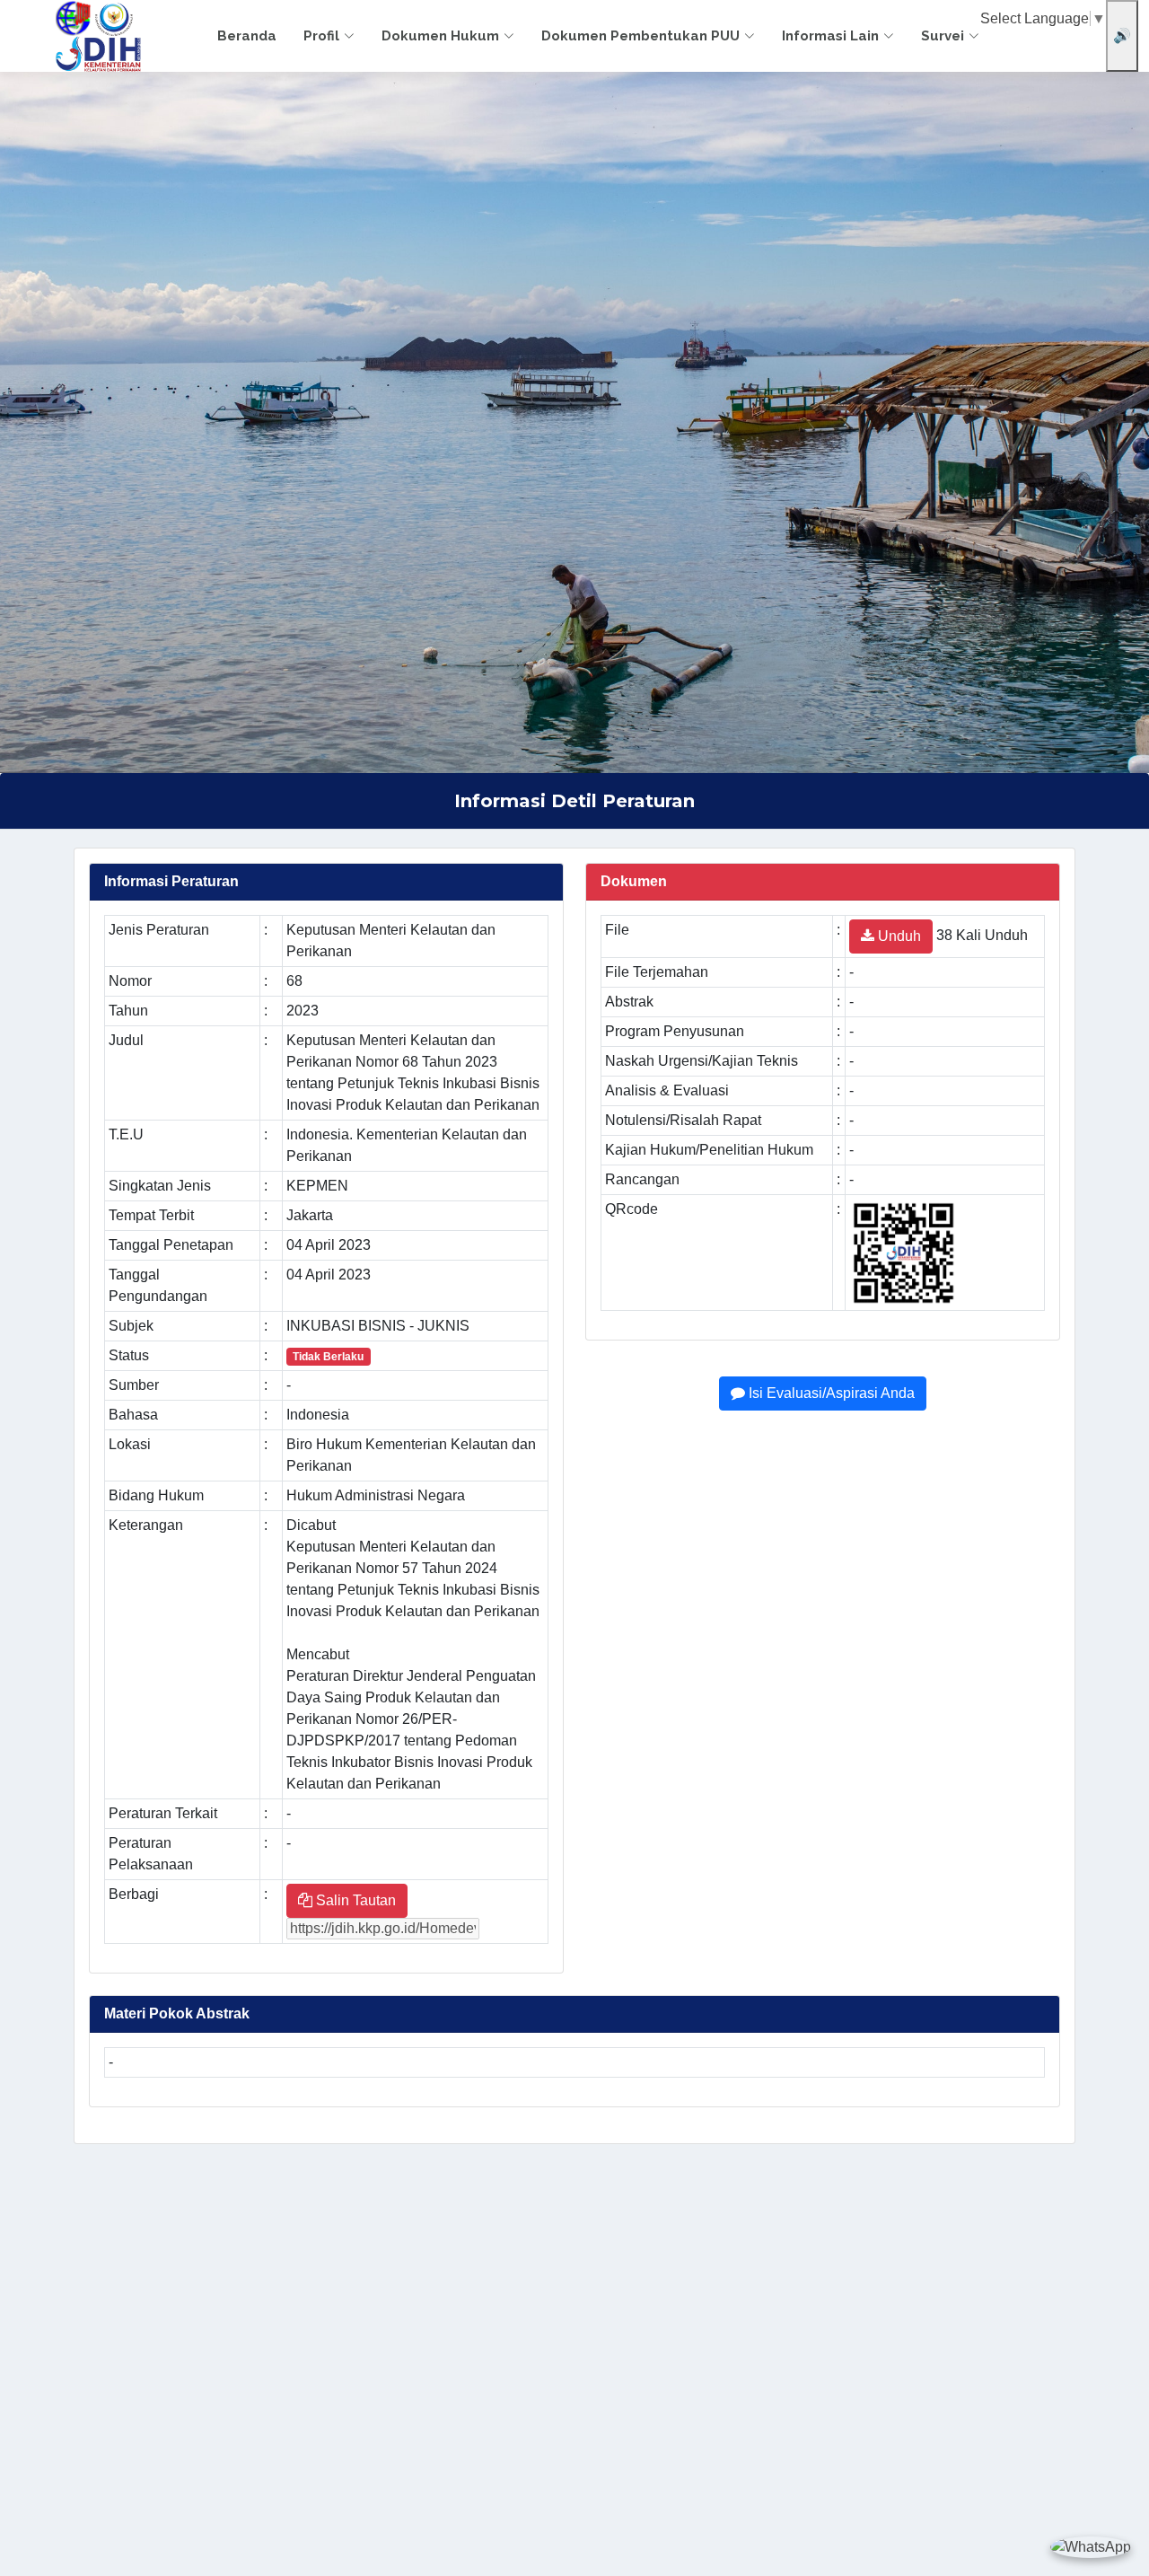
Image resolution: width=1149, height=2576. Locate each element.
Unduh (898, 936)
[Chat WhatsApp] (1091, 2547)
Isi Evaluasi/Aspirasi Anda (830, 1393)
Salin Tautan (354, 1900)
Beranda (247, 36)
